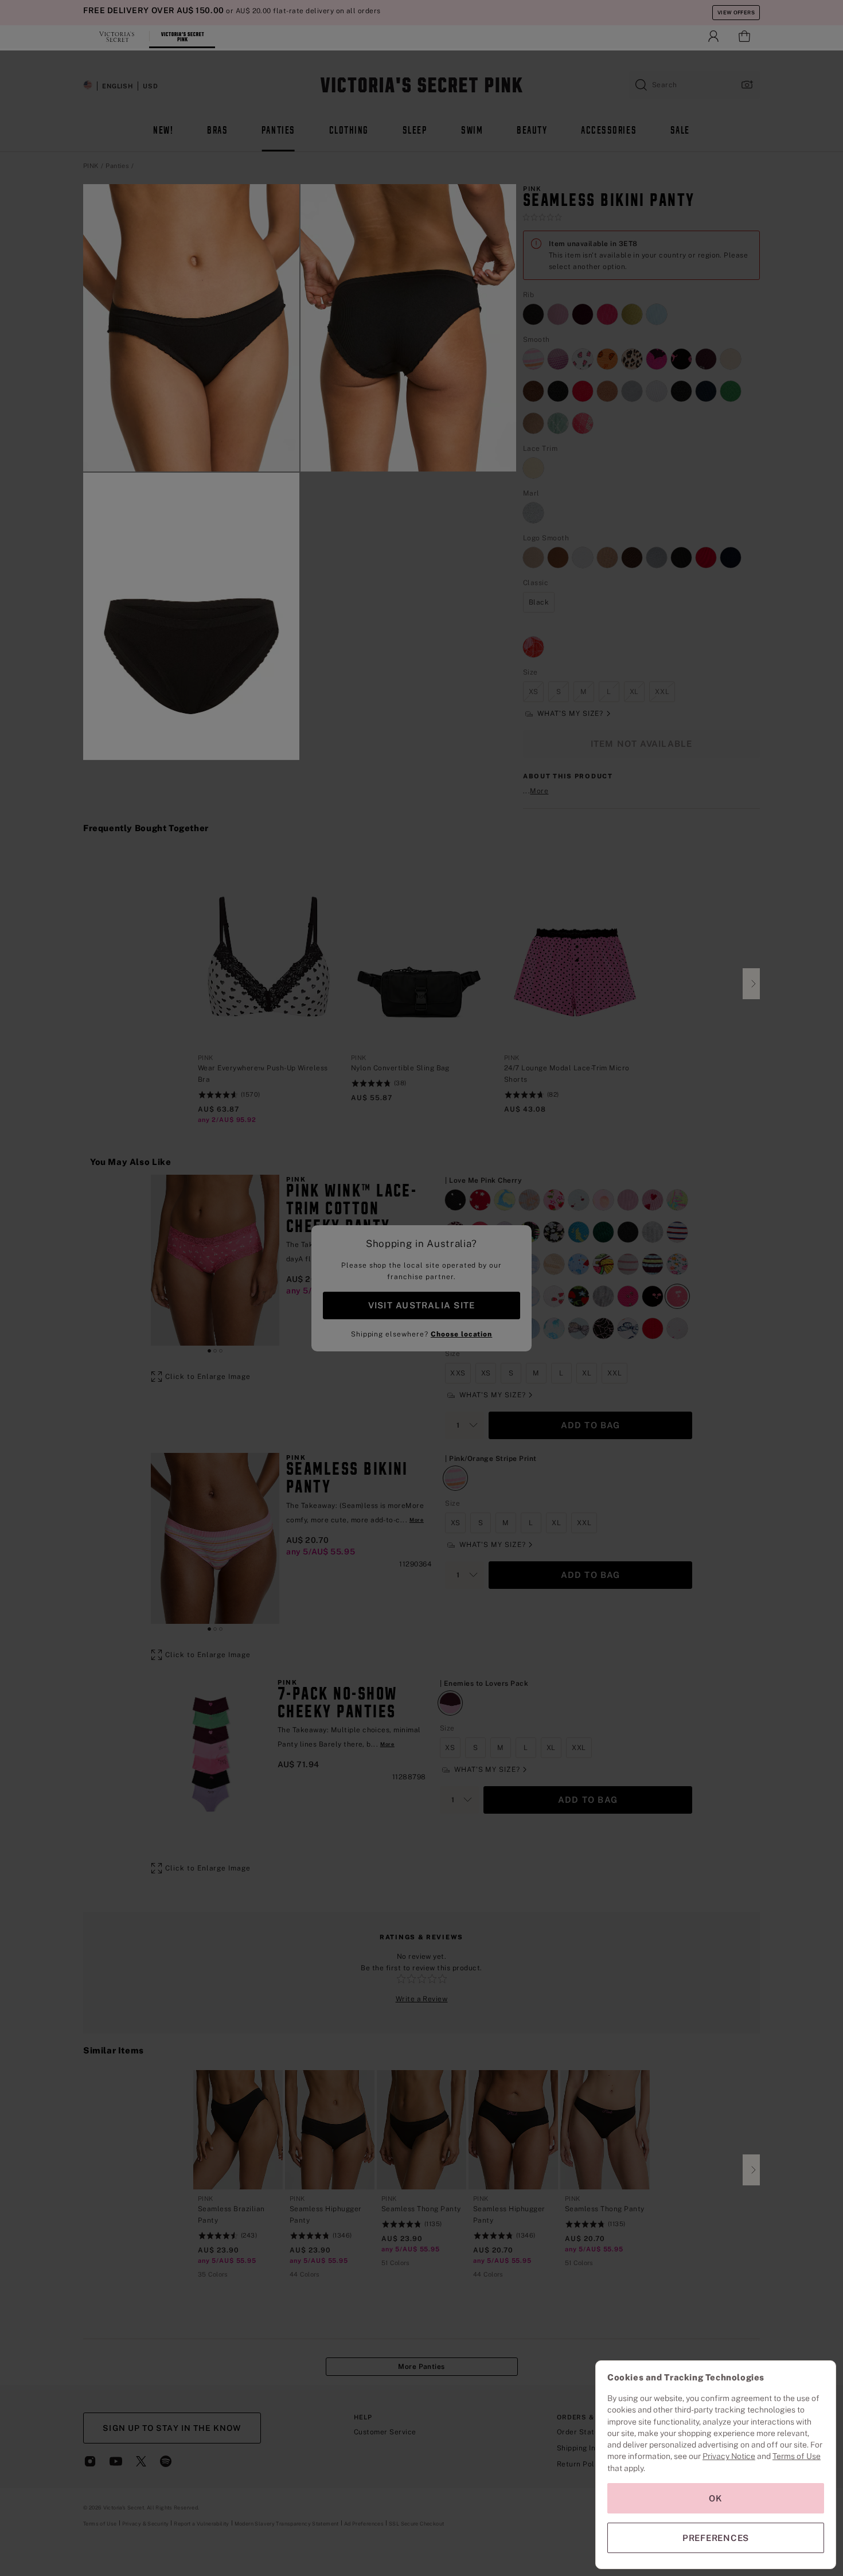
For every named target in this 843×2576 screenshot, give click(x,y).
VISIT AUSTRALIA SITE (421, 1305)
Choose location (461, 1334)
